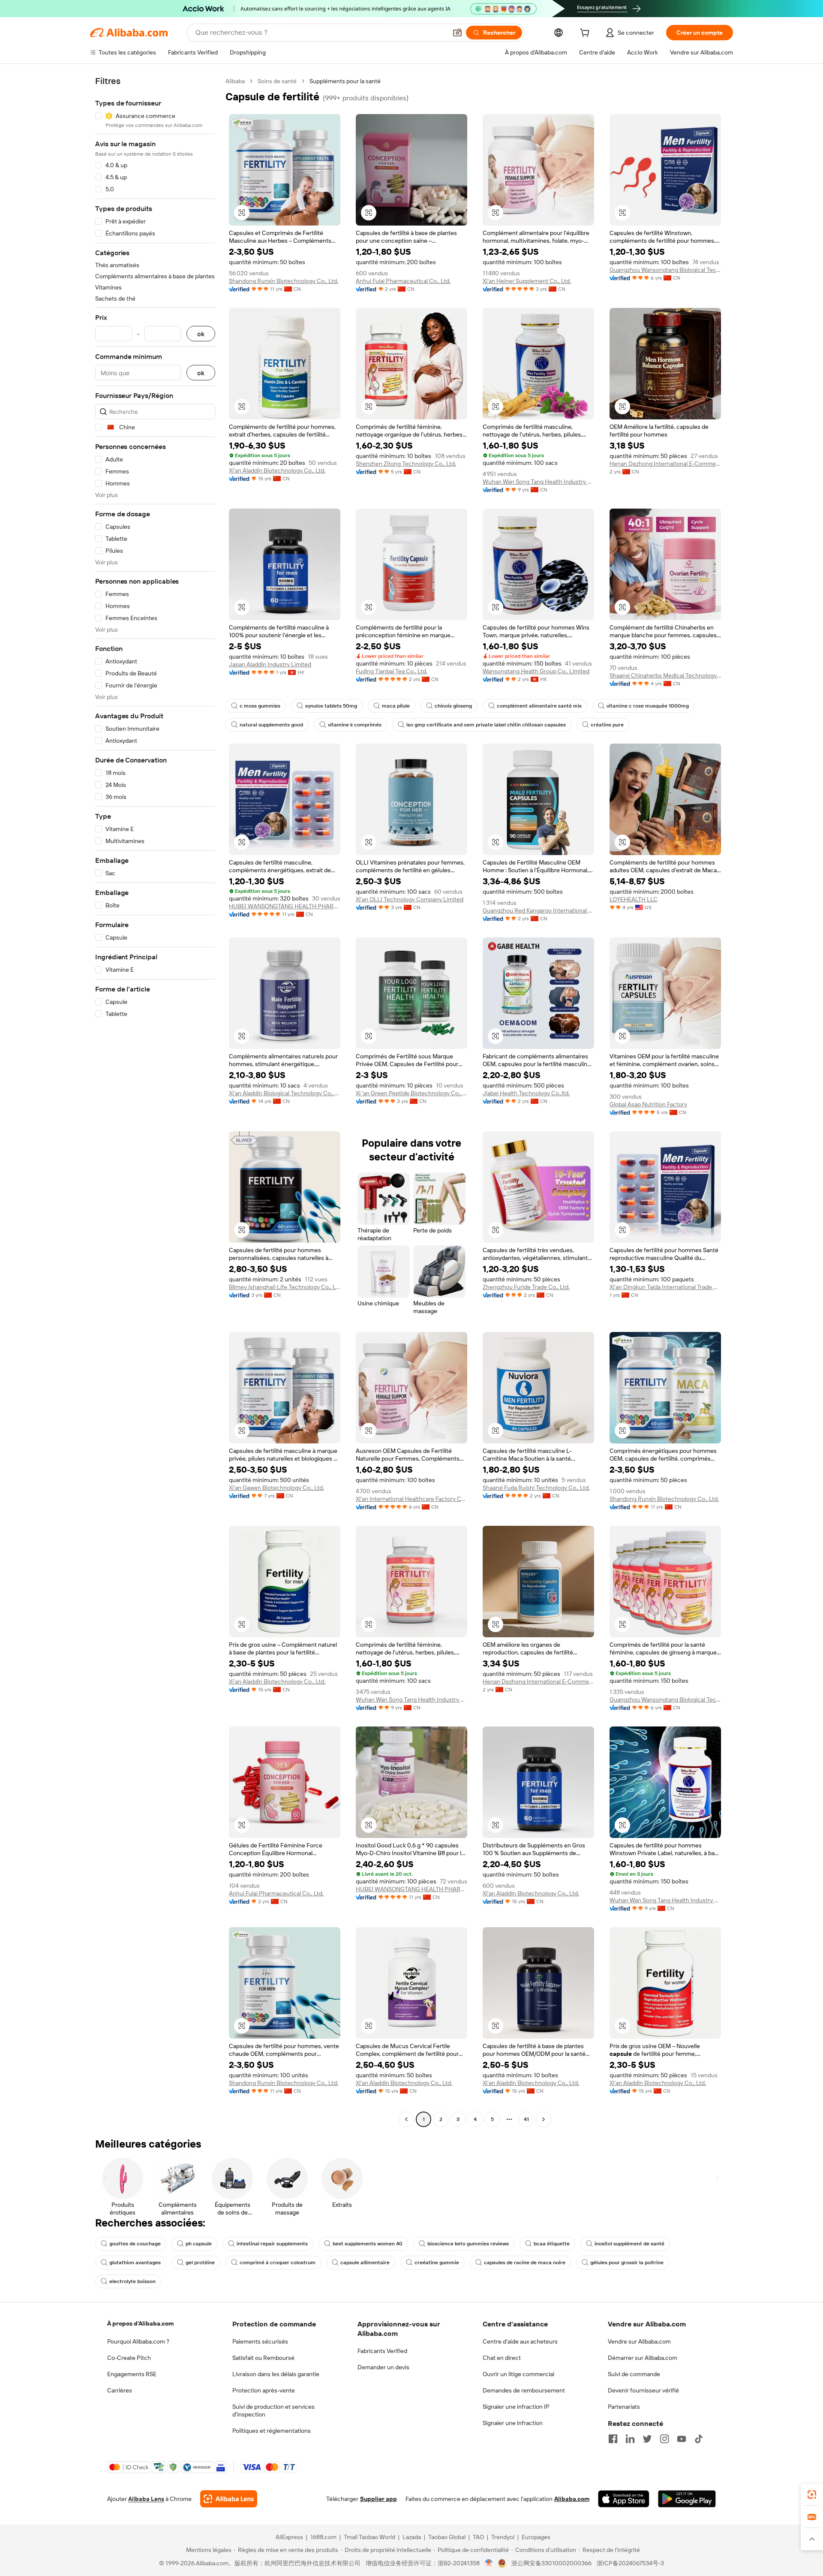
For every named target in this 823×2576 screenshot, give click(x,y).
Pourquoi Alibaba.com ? (138, 2341)
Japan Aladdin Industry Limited (270, 664)
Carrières (120, 2390)
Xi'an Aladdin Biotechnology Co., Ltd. (277, 470)
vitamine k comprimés (355, 725)
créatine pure (607, 725)
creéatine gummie (437, 2263)
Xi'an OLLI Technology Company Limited (410, 899)
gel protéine (200, 2263)
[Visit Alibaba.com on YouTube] (682, 2439)
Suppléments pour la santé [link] (345, 81)
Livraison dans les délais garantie (276, 2374)
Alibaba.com (572, 2499)
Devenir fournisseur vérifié (643, 2390)
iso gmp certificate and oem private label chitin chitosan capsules (486, 725)
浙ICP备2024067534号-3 (630, 2563)
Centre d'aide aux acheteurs (520, 2341)
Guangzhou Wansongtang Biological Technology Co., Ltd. (665, 270)
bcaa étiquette (552, 2244)
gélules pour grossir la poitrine (627, 2263)
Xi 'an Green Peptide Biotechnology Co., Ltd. (411, 1093)
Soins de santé (277, 81)
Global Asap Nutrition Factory (648, 1104)
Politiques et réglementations (272, 2431)
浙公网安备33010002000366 (551, 2563)
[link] (812, 2495)
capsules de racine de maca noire (525, 2263)
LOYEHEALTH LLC (634, 899)
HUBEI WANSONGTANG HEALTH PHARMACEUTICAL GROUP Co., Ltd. (285, 906)
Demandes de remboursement (524, 2390)
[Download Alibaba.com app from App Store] (624, 2499)
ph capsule (199, 2244)
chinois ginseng (453, 706)
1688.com (323, 2537)
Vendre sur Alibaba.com (639, 2341)
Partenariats (624, 2407)
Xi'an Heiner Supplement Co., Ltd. (527, 281)
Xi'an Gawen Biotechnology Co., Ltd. (276, 1488)
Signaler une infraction (513, 2423)
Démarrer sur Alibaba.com (643, 2358)
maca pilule (396, 706)
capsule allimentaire (365, 2263)
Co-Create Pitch (129, 2358)
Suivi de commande (634, 2374)
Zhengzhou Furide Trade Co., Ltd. (526, 1287)
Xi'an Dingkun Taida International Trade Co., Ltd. (665, 1287)
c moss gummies (260, 706)
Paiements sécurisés (260, 2341)
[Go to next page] (544, 2119)
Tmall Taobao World (369, 2537)
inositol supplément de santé (629, 2244)
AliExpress (289, 2537)
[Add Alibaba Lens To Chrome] (229, 2499)
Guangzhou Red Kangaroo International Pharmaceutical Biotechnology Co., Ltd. (538, 910)
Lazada (412, 2537)
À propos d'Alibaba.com (140, 2323)
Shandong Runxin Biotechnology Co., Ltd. (284, 281)
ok (201, 334)
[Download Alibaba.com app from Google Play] (687, 2499)
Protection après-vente (264, 2390)
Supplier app (378, 2499)
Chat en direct (502, 2358)
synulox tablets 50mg (331, 706)
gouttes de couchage (135, 2244)
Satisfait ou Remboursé (263, 2358)
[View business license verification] (489, 2563)
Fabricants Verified (382, 2351)
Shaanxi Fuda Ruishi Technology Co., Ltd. (536, 1488)
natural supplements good (271, 725)
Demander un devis (383, 2367)
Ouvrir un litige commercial (518, 2374)
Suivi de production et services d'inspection (273, 2410)
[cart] (586, 34)
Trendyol (503, 2537)
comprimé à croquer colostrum (278, 2263)
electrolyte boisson (132, 2281)
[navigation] (155, 1101)
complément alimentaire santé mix (539, 706)
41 (526, 2119)
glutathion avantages (135, 2263)
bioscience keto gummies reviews (468, 2244)
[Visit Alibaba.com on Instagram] (664, 2439)
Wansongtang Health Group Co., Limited (536, 671)
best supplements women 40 (368, 2244)
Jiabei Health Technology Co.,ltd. (526, 1093)
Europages (536, 2537)
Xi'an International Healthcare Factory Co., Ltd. (411, 1499)
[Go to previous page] (406, 2119)
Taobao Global (447, 2537)
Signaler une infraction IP (516, 2407)
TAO (478, 2537)
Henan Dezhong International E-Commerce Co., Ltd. (665, 464)
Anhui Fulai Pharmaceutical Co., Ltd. (403, 281)
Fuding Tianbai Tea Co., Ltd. (392, 671)
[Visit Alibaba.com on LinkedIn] (630, 2439)
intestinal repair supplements (272, 2244)
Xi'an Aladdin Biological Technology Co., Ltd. (285, 1093)
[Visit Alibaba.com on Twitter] (647, 2439)
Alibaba (235, 81)
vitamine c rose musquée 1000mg (648, 706)
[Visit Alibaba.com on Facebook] (613, 2439)
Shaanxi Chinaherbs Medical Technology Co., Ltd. (665, 675)
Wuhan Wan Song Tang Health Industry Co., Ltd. (538, 482)
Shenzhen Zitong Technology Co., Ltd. (406, 464)
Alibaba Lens (146, 2499)
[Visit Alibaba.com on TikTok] (699, 2439)
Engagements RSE (132, 2374)
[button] (457, 33)
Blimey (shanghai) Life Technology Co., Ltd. (285, 1287)
